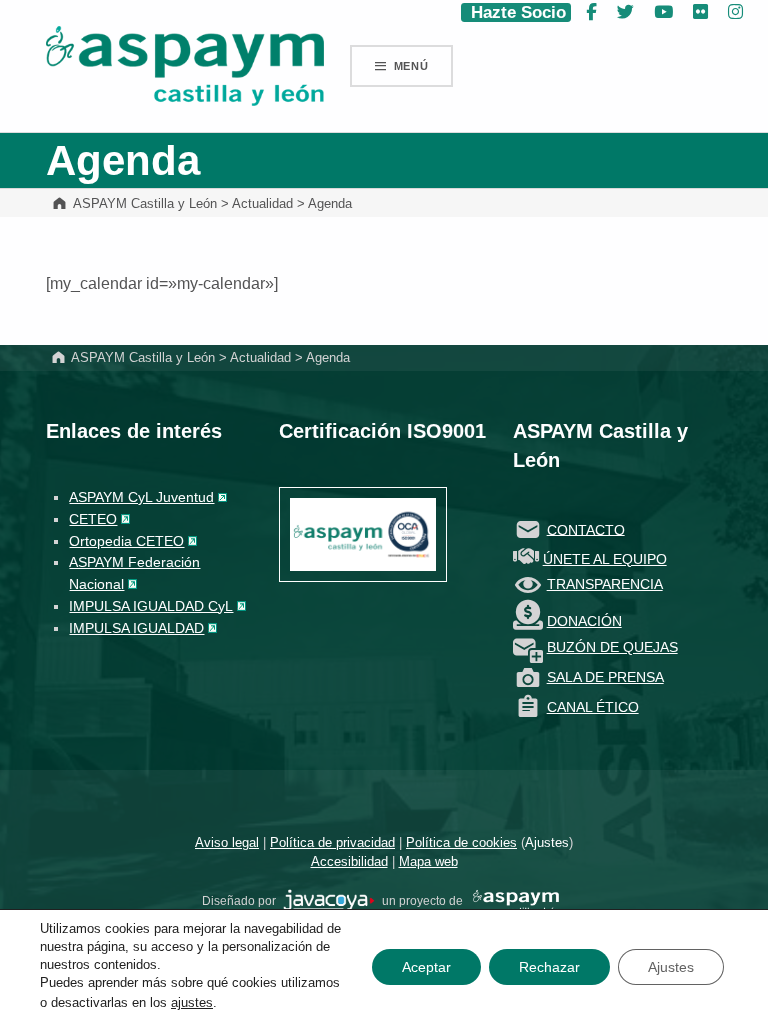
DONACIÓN (584, 621)
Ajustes (547, 842)
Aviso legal (227, 842)
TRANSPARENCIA (605, 584)
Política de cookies (461, 842)
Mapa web (428, 861)
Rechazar (549, 967)
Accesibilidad (349, 861)
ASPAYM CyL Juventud (141, 497)
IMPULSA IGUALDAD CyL (151, 606)
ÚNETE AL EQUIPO (605, 559)
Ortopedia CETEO (126, 541)
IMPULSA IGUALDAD (136, 628)
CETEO (93, 519)
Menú (411, 66)
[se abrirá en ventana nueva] (329, 901)
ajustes (192, 1002)
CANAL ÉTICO (593, 707)
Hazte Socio (516, 12)
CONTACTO (586, 529)
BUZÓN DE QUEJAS (612, 647)
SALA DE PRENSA (605, 677)
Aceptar (426, 967)
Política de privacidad (332, 842)
